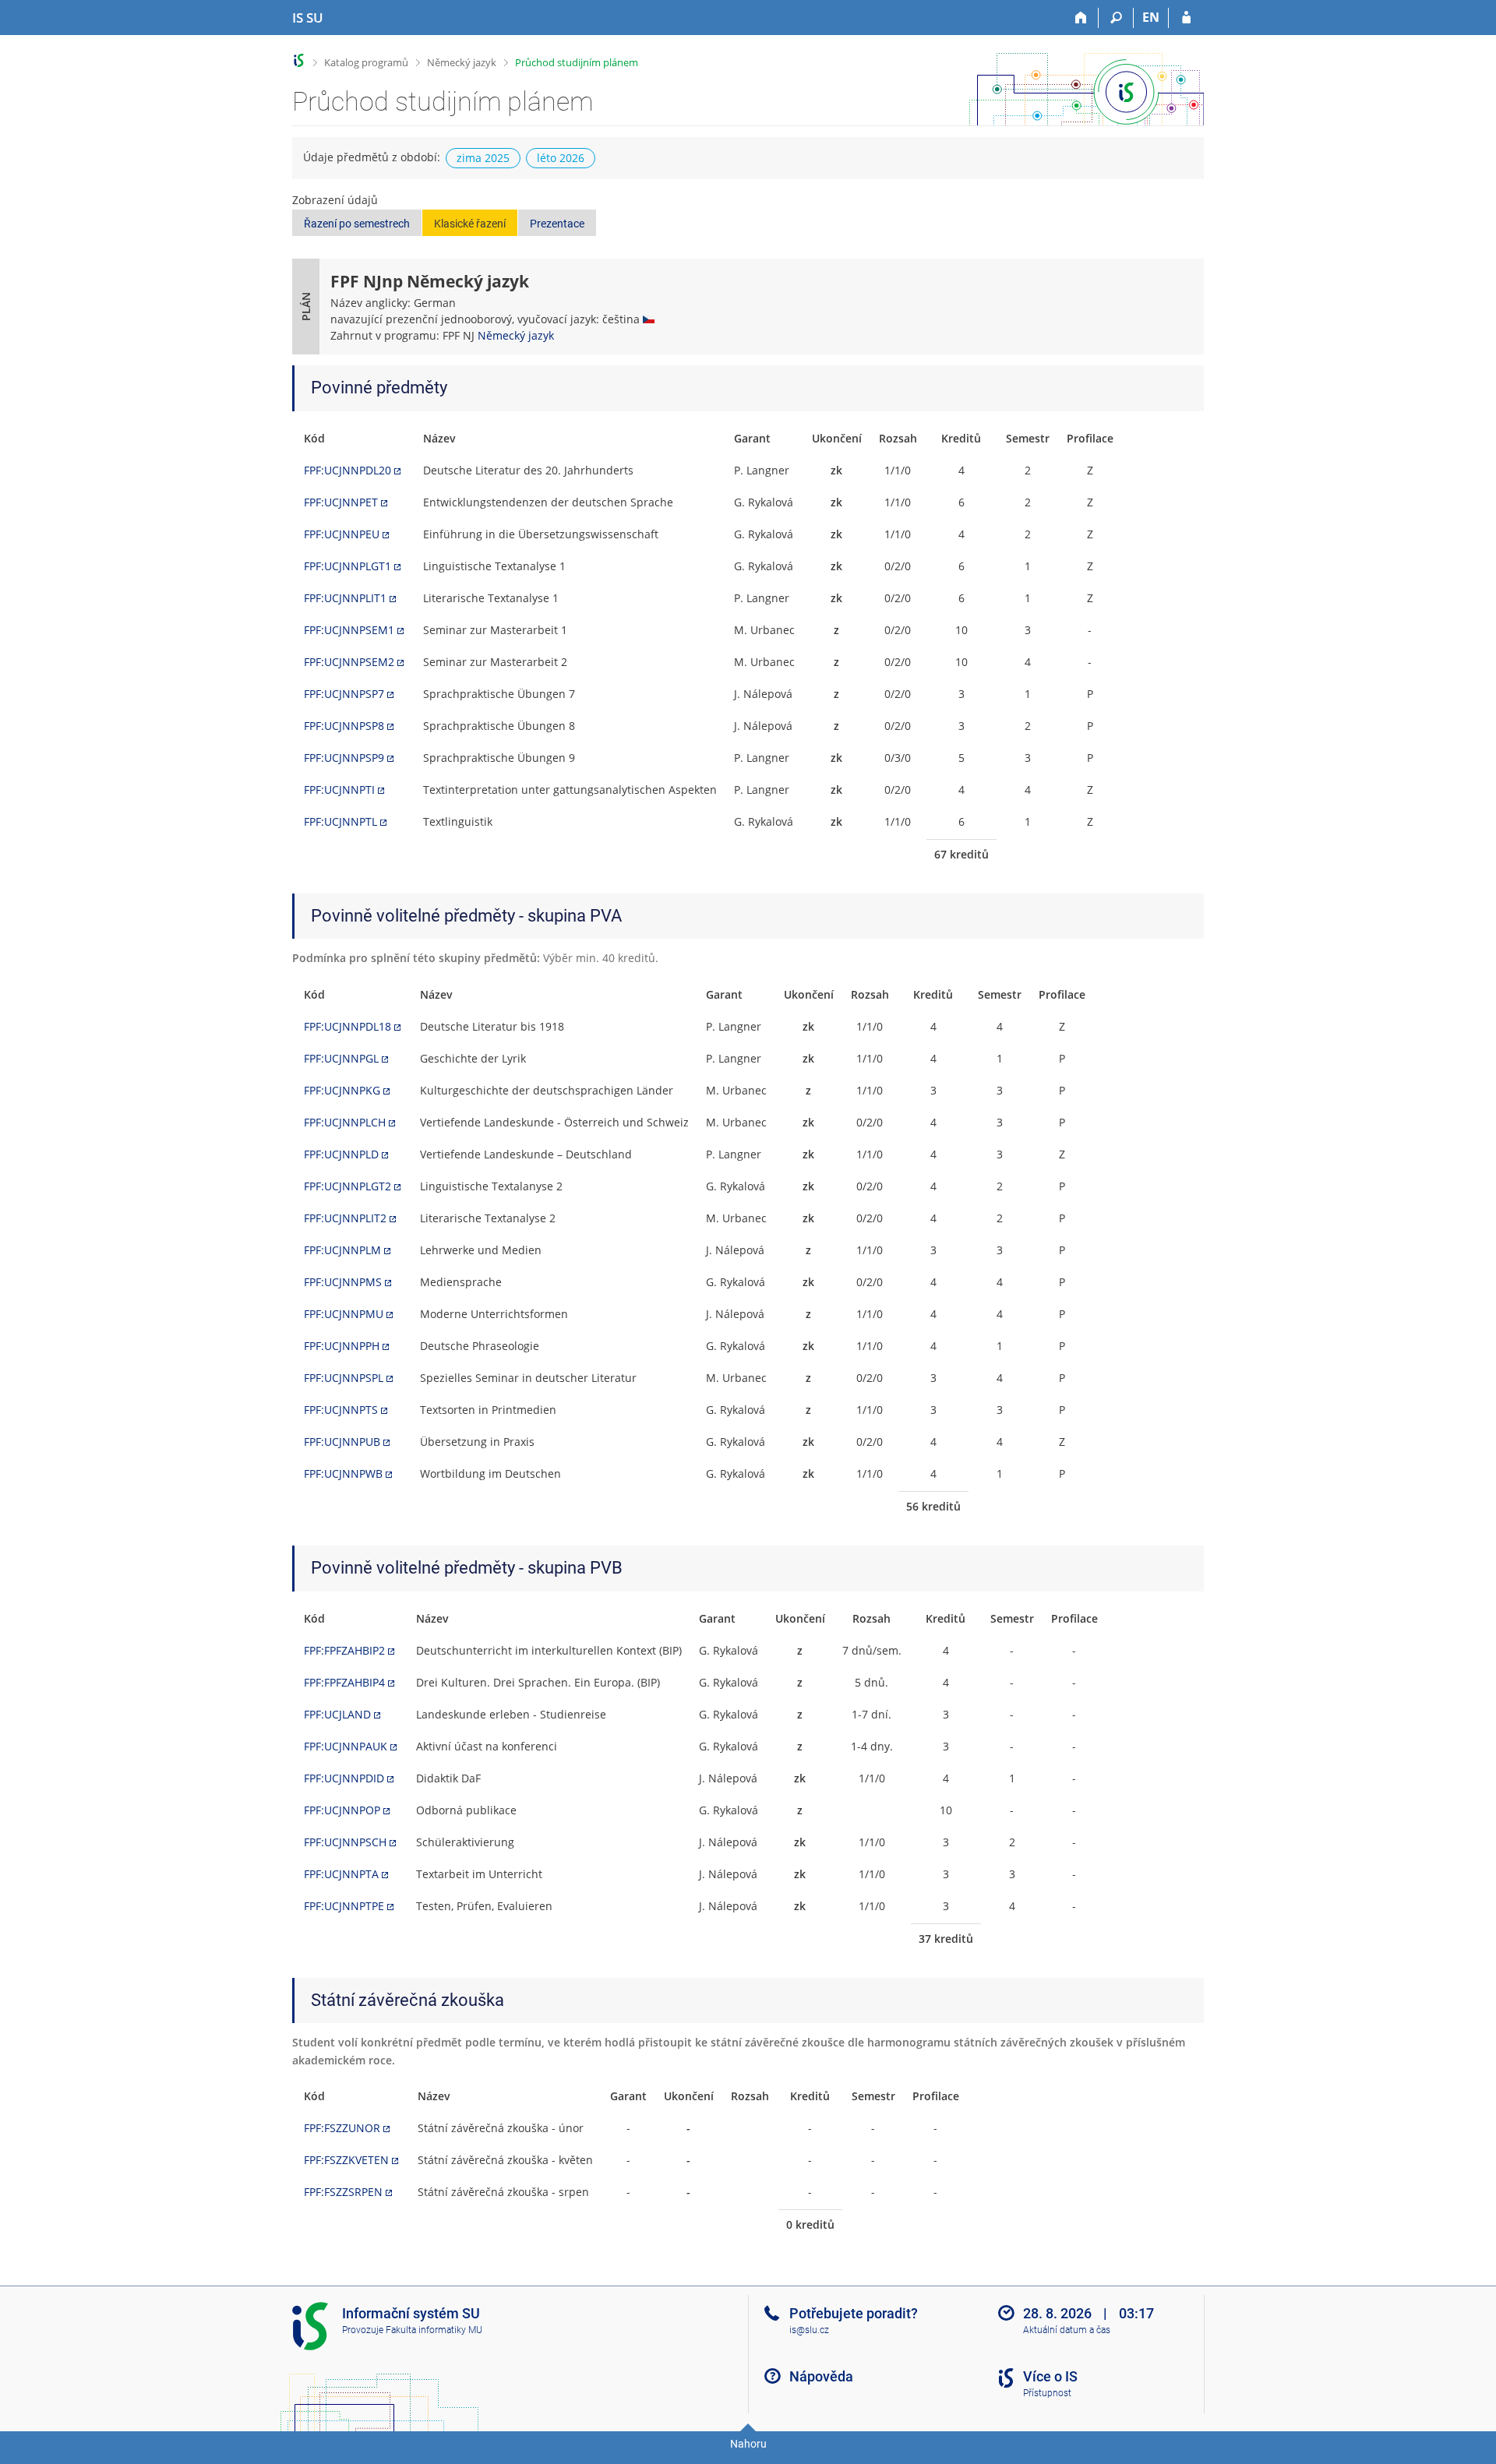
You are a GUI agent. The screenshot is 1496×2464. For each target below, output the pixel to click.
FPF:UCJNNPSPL (344, 1378)
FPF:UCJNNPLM (342, 1250)
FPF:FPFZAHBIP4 (344, 1682)
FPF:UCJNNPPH (342, 1346)
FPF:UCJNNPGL (341, 1058)
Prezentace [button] (557, 224)
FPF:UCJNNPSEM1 (349, 630)
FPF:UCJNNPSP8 (344, 726)
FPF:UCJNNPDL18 (348, 1026)
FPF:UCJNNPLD (341, 1154)
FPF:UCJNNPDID (344, 1778)
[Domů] (1081, 18)
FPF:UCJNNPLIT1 (345, 598)
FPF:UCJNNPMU (344, 1314)
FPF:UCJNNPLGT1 (348, 566)
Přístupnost (1047, 2393)
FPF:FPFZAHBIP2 (344, 1650)
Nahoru (748, 2444)
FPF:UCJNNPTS (341, 1410)
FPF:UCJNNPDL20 (348, 470)
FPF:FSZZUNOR (342, 2128)
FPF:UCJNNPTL (340, 821)
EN (1151, 17)
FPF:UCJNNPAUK (346, 1746)
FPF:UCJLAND (337, 1714)
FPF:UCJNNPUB (342, 1442)
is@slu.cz (809, 2330)
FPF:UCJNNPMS (343, 1282)
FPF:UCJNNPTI (339, 790)
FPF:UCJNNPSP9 (344, 758)
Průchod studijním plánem (577, 62)
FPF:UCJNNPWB (343, 1473)
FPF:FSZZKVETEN (346, 2160)
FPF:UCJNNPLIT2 (345, 1218)
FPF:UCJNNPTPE (344, 1906)
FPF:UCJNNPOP (342, 1810)
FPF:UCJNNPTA (341, 1874)
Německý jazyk (462, 62)
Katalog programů (366, 62)
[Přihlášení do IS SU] (1186, 18)
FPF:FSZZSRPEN (343, 2192)
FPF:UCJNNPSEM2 (349, 662)
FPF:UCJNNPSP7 (344, 694)
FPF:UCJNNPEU (342, 534)
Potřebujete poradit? (854, 2313)
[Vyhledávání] (1116, 18)
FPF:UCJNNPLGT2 (348, 1186)
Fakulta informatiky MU (434, 2330)
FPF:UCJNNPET (341, 502)
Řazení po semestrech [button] (357, 224)
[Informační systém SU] (299, 60)
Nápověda (821, 2376)
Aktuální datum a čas (1067, 2330)
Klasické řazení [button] (470, 224)
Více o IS (1050, 2376)
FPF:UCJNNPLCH (345, 1122)
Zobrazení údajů (335, 200)
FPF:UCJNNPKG (342, 1090)
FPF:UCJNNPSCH (345, 1842)
